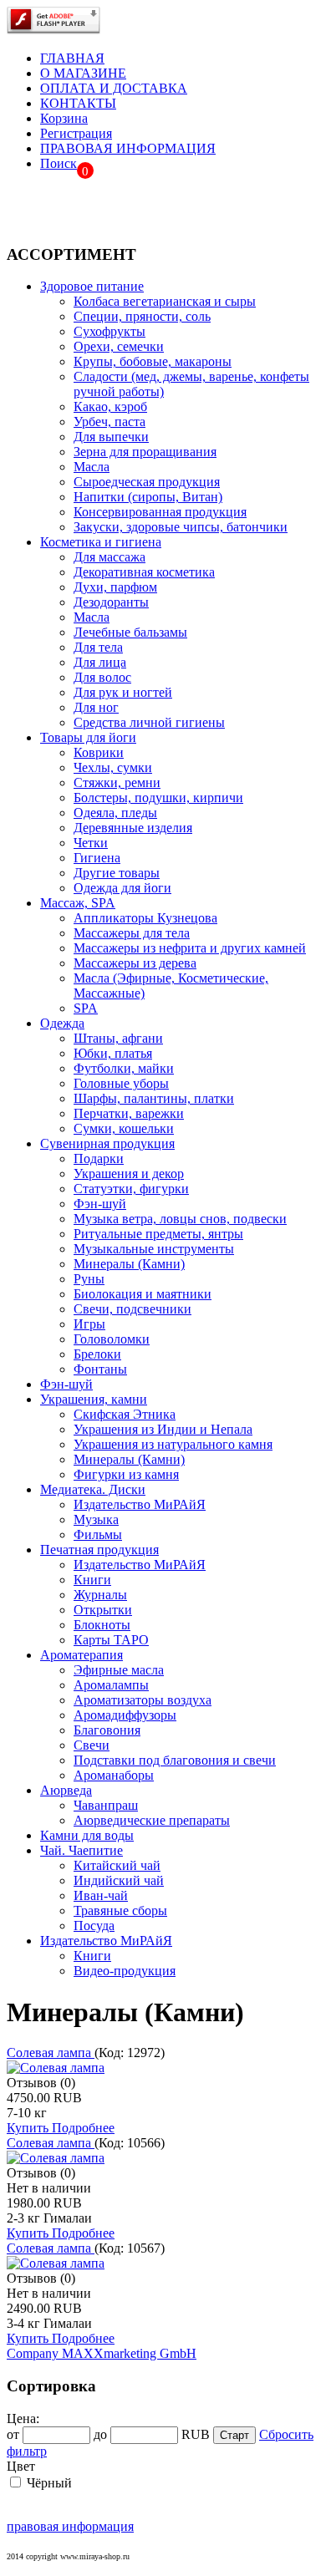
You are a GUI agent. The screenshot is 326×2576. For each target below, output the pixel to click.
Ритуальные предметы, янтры (158, 1234)
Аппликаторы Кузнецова (145, 918)
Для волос (102, 677)
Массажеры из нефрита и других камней (190, 948)
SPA (86, 1008)
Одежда (62, 1023)
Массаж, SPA (78, 903)
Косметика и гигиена (101, 542)
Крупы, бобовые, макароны (153, 361)
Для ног (96, 707)
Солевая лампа (51, 2053)
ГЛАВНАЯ (72, 58)
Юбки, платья (113, 1053)
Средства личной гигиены (149, 722)
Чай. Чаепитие (81, 1850)
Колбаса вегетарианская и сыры (165, 301)
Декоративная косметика (144, 572)
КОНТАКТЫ (78, 103)
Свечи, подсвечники (132, 1309)
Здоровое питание (92, 286)
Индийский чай (119, 1880)
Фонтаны (100, 1369)
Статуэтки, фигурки (131, 1189)
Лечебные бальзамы (130, 632)
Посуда (94, 1926)
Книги (92, 1580)
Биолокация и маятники (143, 1294)
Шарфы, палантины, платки (154, 1098)
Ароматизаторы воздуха (143, 1700)
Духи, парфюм (115, 587)
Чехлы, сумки (113, 767)
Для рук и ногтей (123, 692)
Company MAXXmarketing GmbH (102, 2353)
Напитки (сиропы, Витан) (148, 497)
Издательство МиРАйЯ (140, 1504)
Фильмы (98, 1534)
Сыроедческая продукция (147, 482)
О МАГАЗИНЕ (83, 73)
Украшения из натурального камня (173, 1444)
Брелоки (97, 1354)
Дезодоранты (111, 602)
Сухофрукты (110, 331)
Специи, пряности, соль (142, 316)
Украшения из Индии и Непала (163, 1429)
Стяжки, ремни (117, 782)
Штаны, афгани (118, 1038)
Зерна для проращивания (145, 452)
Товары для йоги (88, 737)
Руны (89, 1279)
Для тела (98, 647)
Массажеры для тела (132, 933)
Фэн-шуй (100, 1204)
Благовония (107, 1730)
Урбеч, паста (110, 422)
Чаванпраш (106, 1805)
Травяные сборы (120, 1910)
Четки (91, 843)
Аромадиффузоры (125, 1715)
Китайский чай (117, 1865)
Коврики (99, 752)
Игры (89, 1324)
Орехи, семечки (119, 346)
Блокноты (102, 1625)
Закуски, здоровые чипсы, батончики (181, 527)
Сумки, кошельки (124, 1128)
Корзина (64, 118)
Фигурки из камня (126, 1474)
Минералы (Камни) (129, 1264)
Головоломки (112, 1339)
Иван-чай (101, 1895)
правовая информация (70, 2526)
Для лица (100, 662)
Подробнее (83, 2128)
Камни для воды (87, 1835)
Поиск (59, 163)
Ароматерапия (81, 1655)
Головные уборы (121, 1083)
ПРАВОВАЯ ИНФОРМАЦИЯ (128, 148)
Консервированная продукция (160, 512)
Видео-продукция (125, 1971)
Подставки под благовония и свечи (175, 1760)
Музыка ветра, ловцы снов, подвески (180, 1219)
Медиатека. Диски (93, 1489)
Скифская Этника (125, 1414)
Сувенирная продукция (107, 1143)
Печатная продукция (99, 1550)
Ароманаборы (114, 1775)
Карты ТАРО (111, 1640)
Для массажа (110, 557)
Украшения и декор (129, 1174)
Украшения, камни (94, 1399)
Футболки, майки (124, 1068)
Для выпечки (111, 437)
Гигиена (97, 858)
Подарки (99, 1158)
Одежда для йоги (122, 888)
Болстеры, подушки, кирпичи (158, 798)
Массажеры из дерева (135, 963)
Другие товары (117, 873)
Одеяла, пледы (115, 813)
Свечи (92, 1745)
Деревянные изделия (133, 828)
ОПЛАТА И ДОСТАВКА (114, 88)
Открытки (103, 1610)
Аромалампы (111, 1685)
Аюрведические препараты (152, 1820)
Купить (29, 2128)
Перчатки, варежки (129, 1113)
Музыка (96, 1519)
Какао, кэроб (110, 406)
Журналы (100, 1595)
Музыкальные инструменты (154, 1249)
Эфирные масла (119, 1670)
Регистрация (76, 133)
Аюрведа (66, 1790)
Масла (92, 467)
